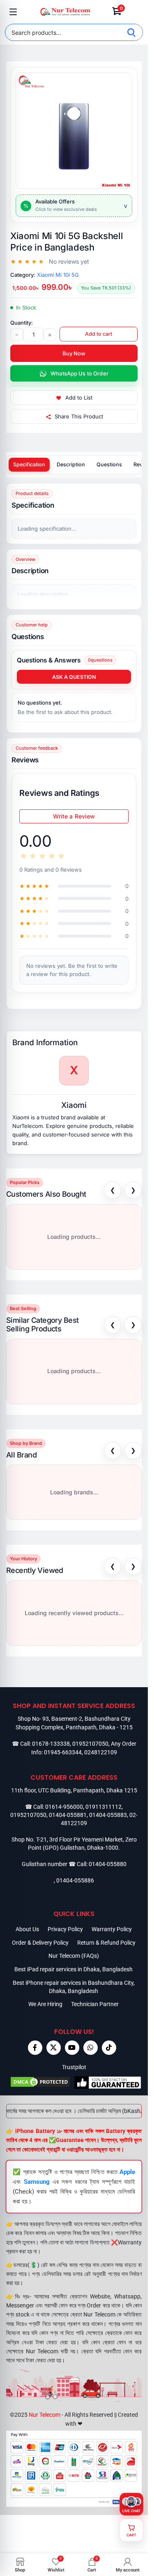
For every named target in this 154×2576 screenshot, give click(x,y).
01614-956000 (64, 1807)
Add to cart (99, 334)
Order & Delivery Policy (40, 1943)
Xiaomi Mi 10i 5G (58, 275)
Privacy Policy (65, 1929)
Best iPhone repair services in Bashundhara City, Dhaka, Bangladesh (74, 1987)
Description (71, 464)
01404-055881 (68, 1815)
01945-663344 (63, 1752)
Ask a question (74, 677)
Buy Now (74, 353)
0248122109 (101, 1752)
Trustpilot (74, 2067)
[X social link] (54, 2048)
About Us (27, 1929)
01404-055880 (108, 1864)
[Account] (135, 12)
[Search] (131, 32)
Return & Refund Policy (106, 1943)
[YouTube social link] (72, 2048)
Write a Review (74, 816)
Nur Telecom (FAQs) (74, 1956)
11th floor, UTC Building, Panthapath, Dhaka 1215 (74, 1790)
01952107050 (90, 1744)
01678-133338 (51, 1744)
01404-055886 (75, 1880)
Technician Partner (95, 2004)
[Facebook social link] (35, 2048)
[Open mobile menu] (13, 12)
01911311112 (103, 1807)
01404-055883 (108, 1815)
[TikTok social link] (109, 2048)
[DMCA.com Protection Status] (40, 2083)
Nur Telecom (45, 2415)
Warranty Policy (112, 1929)
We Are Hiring (45, 2004)
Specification (29, 464)
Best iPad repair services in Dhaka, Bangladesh (74, 1969)
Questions (109, 464)
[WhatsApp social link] (91, 2048)
